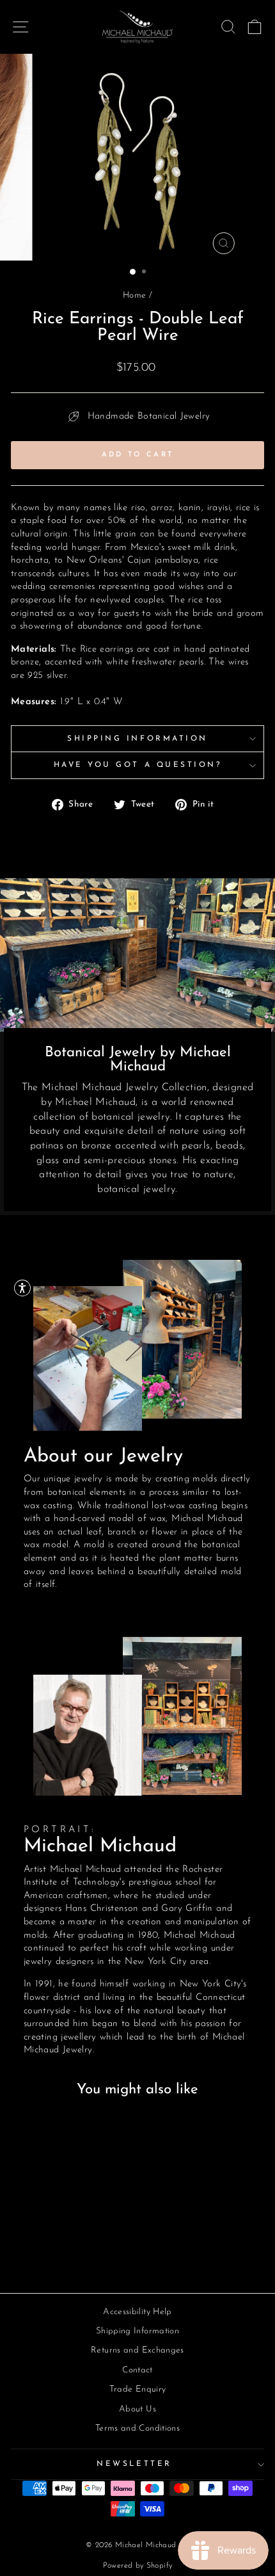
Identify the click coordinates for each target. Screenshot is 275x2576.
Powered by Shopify (138, 2566)
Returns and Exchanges (137, 2350)
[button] (22, 1288)
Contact (137, 2370)
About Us (137, 2409)
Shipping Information (137, 739)
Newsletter (134, 2464)
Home (134, 295)
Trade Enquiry (138, 2389)
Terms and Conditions (137, 2428)
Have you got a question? (138, 765)
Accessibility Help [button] (137, 2312)
